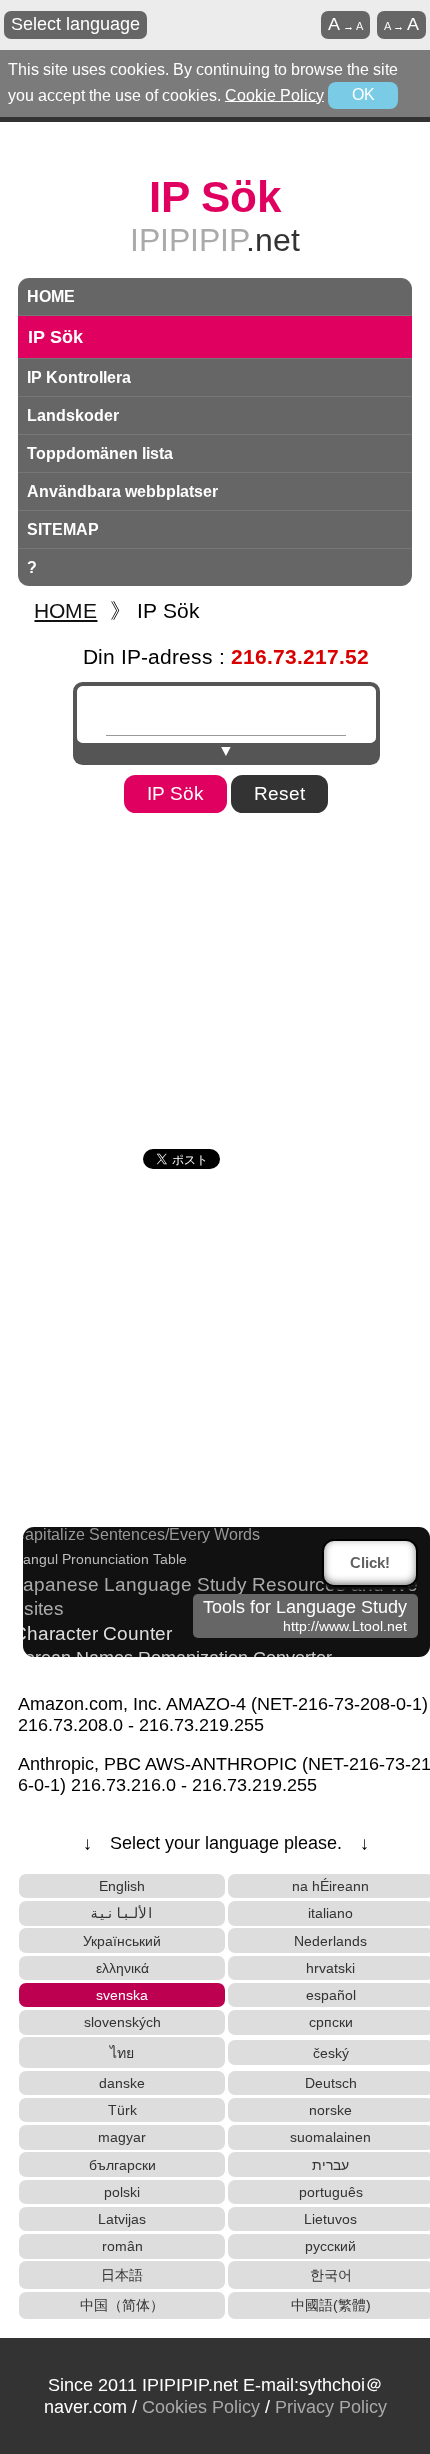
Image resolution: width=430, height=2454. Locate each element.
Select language (75, 24)
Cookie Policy (274, 94)
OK (363, 94)
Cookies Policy (201, 2407)
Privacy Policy (331, 2407)
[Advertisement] (215, 974)
